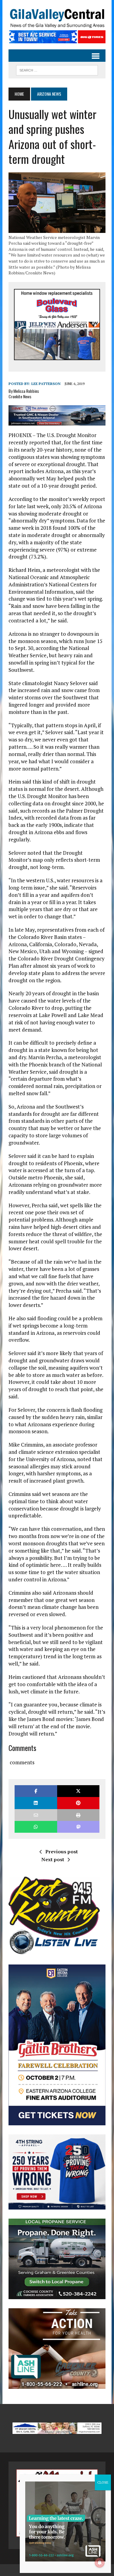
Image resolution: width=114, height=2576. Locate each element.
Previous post (62, 1852)
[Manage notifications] (100, 2563)
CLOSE (103, 2482)
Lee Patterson (46, 384)
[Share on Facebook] (36, 1791)
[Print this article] (78, 1815)
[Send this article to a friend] (36, 1815)
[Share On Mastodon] (78, 1827)
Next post (53, 1859)
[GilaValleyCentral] (57, 18)
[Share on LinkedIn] (36, 1803)
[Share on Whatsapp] (36, 1827)
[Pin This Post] (78, 1803)
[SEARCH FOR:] (57, 69)
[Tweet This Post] (78, 1791)
